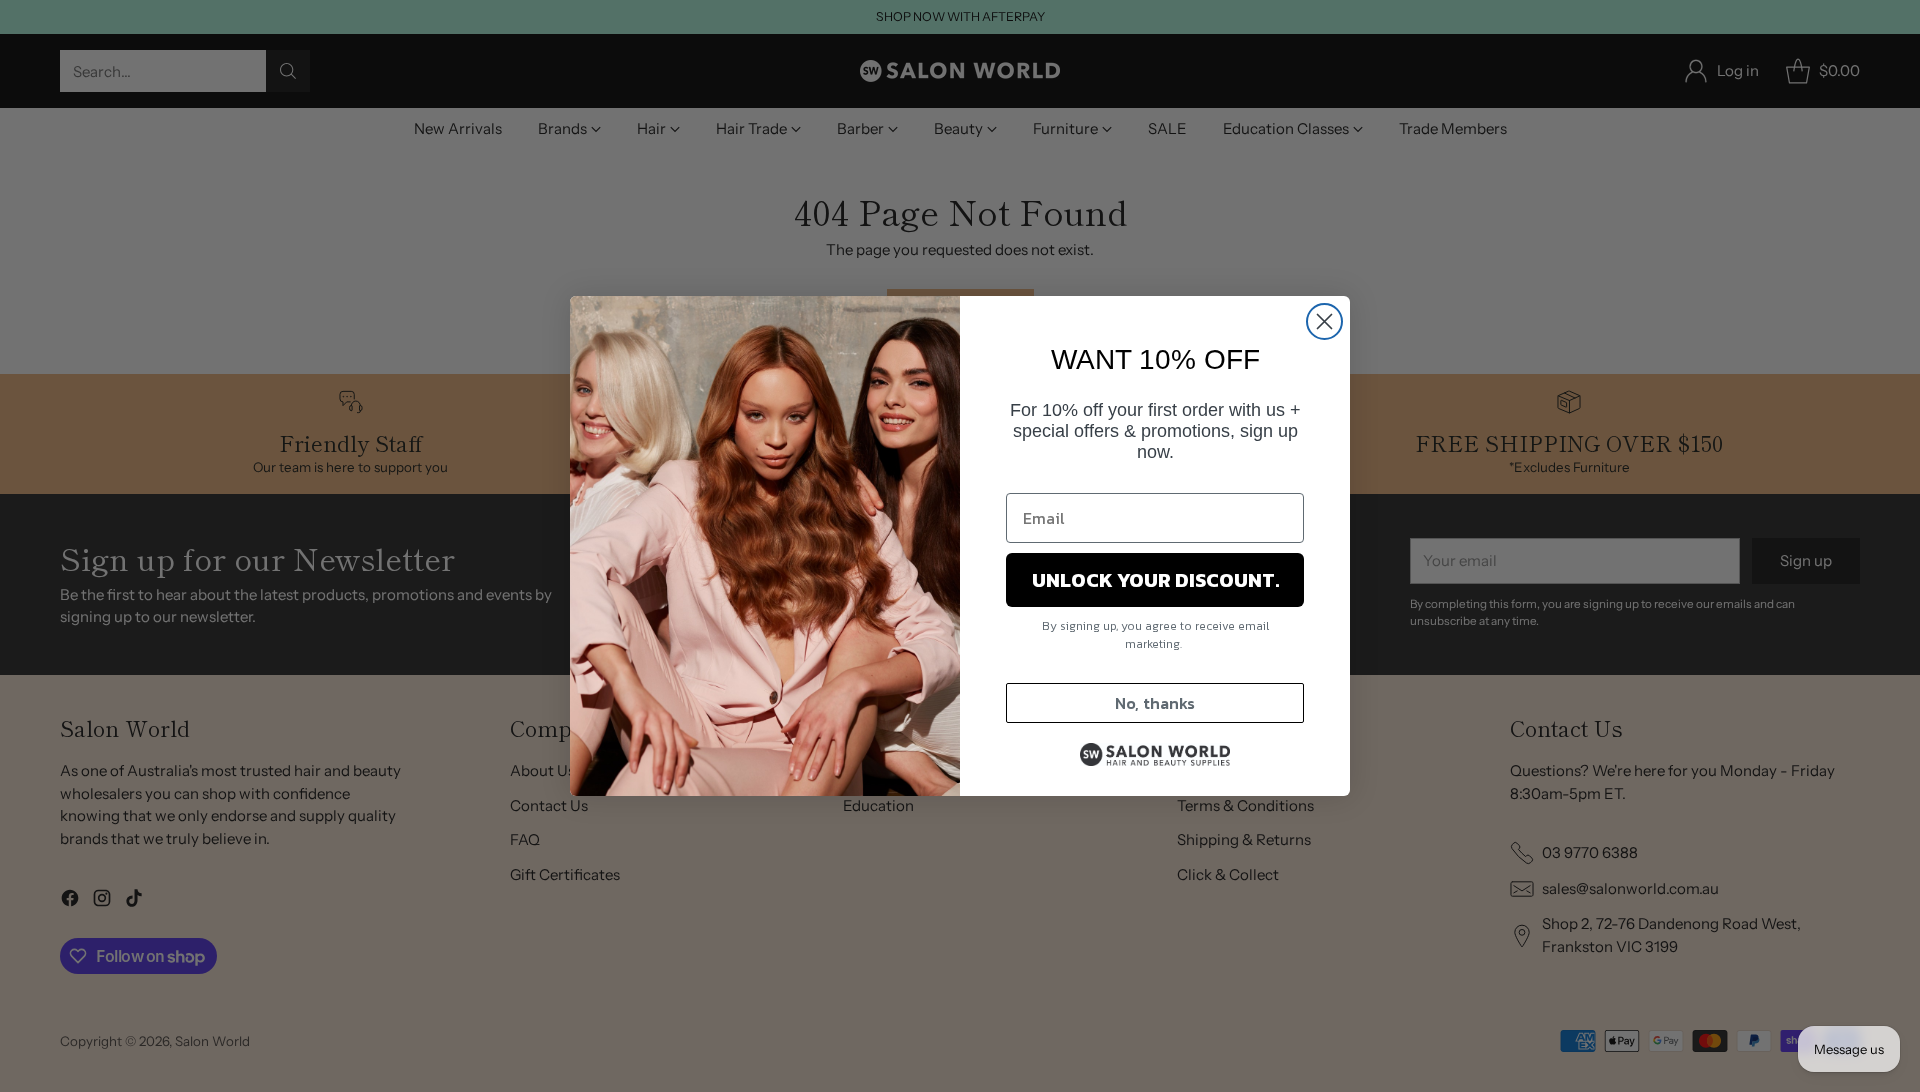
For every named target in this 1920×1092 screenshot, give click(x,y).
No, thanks (1155, 703)
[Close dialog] (1324, 321)
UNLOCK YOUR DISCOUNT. (1155, 580)
